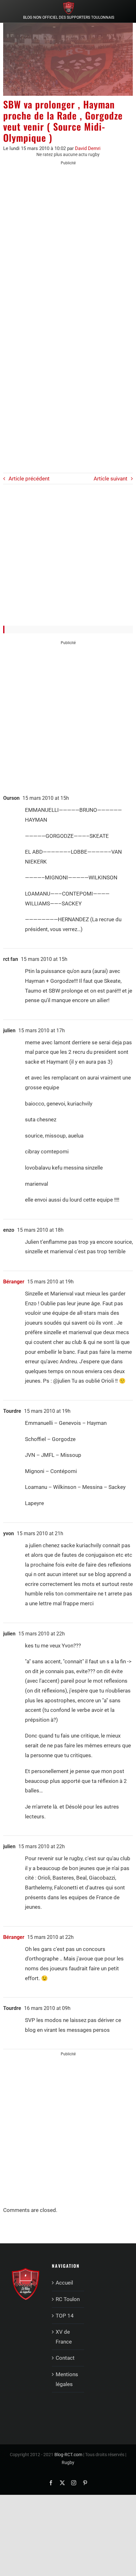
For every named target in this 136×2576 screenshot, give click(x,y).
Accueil (64, 2283)
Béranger (14, 1282)
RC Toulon (68, 2299)
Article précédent (29, 479)
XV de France (64, 2337)
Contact (65, 2358)
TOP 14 (65, 2316)
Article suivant (111, 479)
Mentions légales (67, 2379)
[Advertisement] (68, 241)
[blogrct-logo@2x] (69, 4)
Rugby (68, 2462)
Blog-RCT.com (68, 2455)
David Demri (88, 148)
